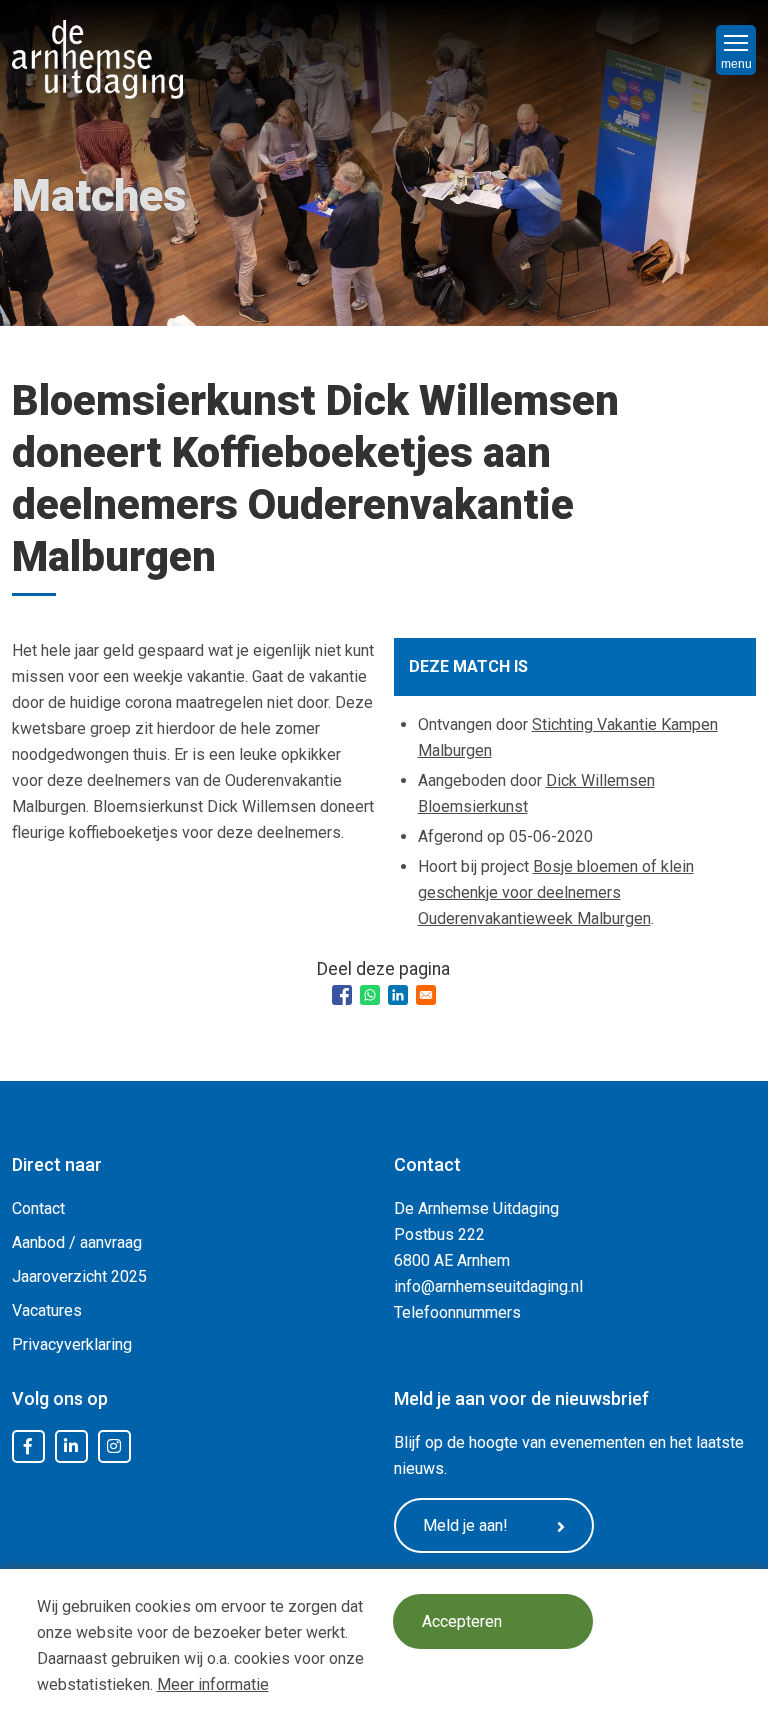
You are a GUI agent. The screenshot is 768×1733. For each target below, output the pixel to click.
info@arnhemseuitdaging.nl (488, 1286)
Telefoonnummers (457, 1312)
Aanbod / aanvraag (77, 1242)
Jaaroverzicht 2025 (79, 1276)
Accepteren (462, 1621)
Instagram (114, 1447)
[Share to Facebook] (342, 995)
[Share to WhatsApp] (370, 995)
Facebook (28, 1447)
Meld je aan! (465, 1525)
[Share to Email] (426, 995)
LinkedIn (71, 1447)
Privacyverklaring (72, 1344)
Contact (38, 1208)
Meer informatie (213, 1684)
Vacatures (47, 1310)
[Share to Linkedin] (398, 995)
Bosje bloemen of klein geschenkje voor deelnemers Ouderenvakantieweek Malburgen (556, 892)
